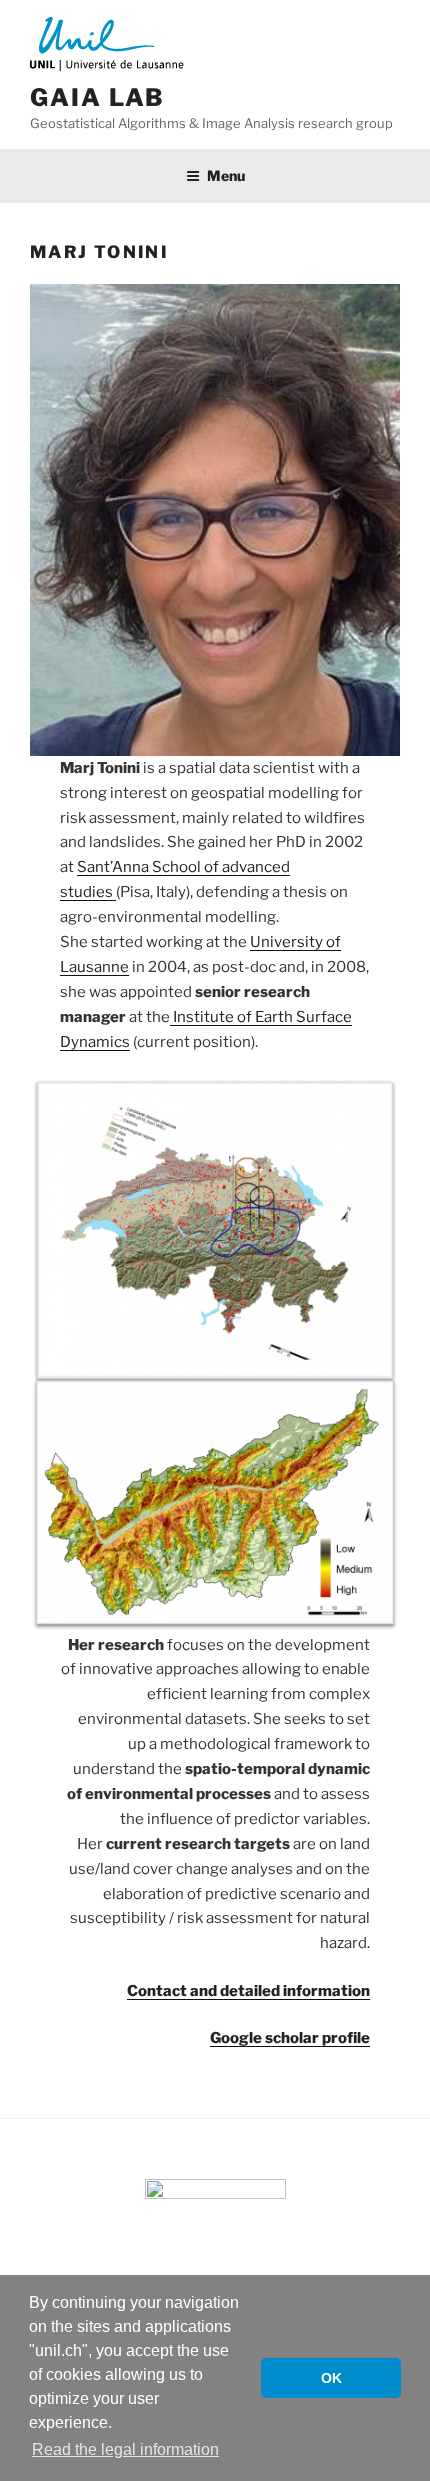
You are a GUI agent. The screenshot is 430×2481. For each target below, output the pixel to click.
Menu (226, 175)
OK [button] (331, 2378)
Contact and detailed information (248, 1991)
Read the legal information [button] (125, 2449)
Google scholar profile (290, 2038)
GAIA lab (97, 97)
